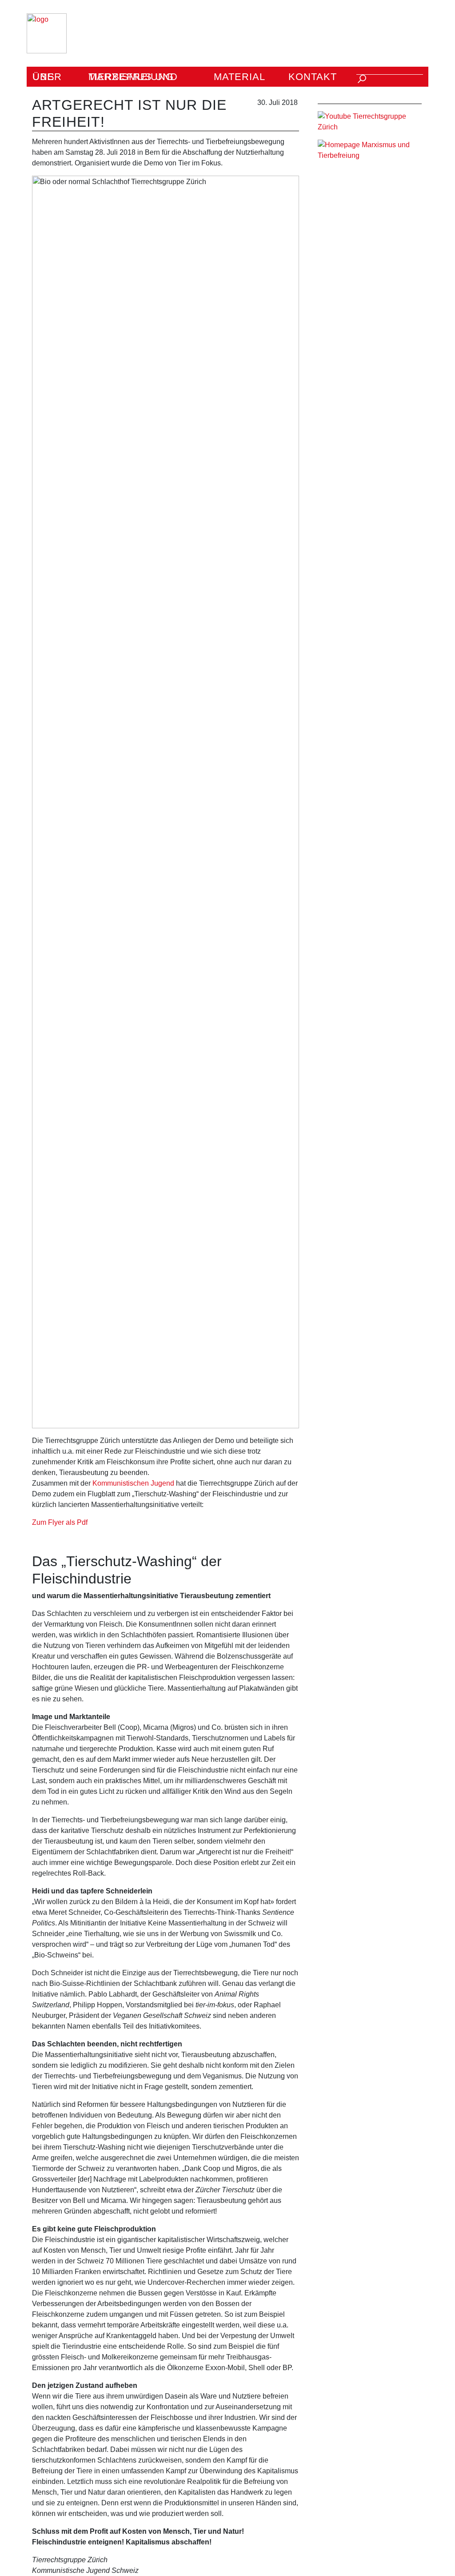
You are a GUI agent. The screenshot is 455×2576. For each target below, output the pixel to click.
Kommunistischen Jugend (133, 1483)
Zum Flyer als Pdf (60, 1522)
